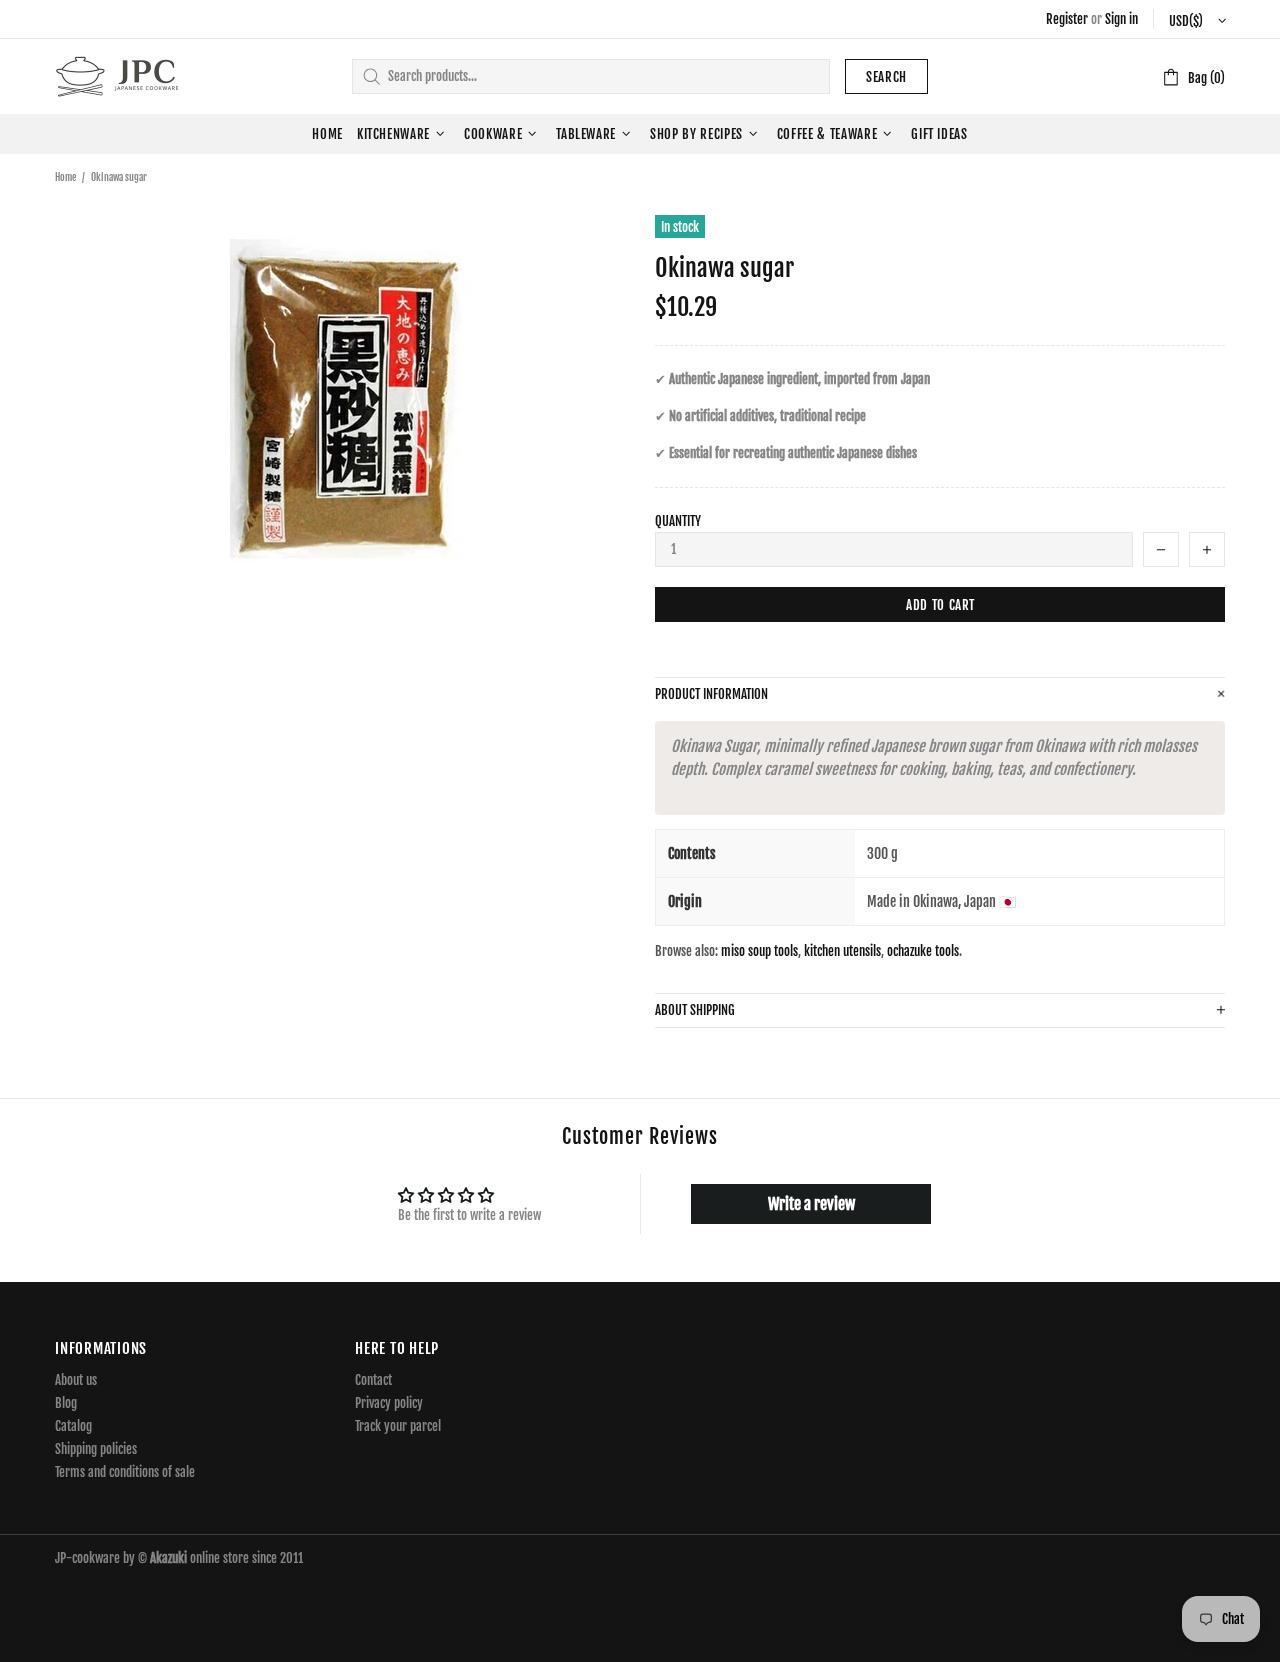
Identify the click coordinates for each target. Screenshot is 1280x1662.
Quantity (678, 521)
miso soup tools (759, 951)
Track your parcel (398, 1426)
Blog (66, 1403)
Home (65, 177)
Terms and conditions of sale (125, 1472)
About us (76, 1380)
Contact (373, 1380)
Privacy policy (389, 1403)
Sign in (1121, 19)
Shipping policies (96, 1449)
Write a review (811, 1204)
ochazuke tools (923, 951)
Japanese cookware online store (117, 76)
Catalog (73, 1426)
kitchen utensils (842, 951)
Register (1067, 19)
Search (886, 77)
